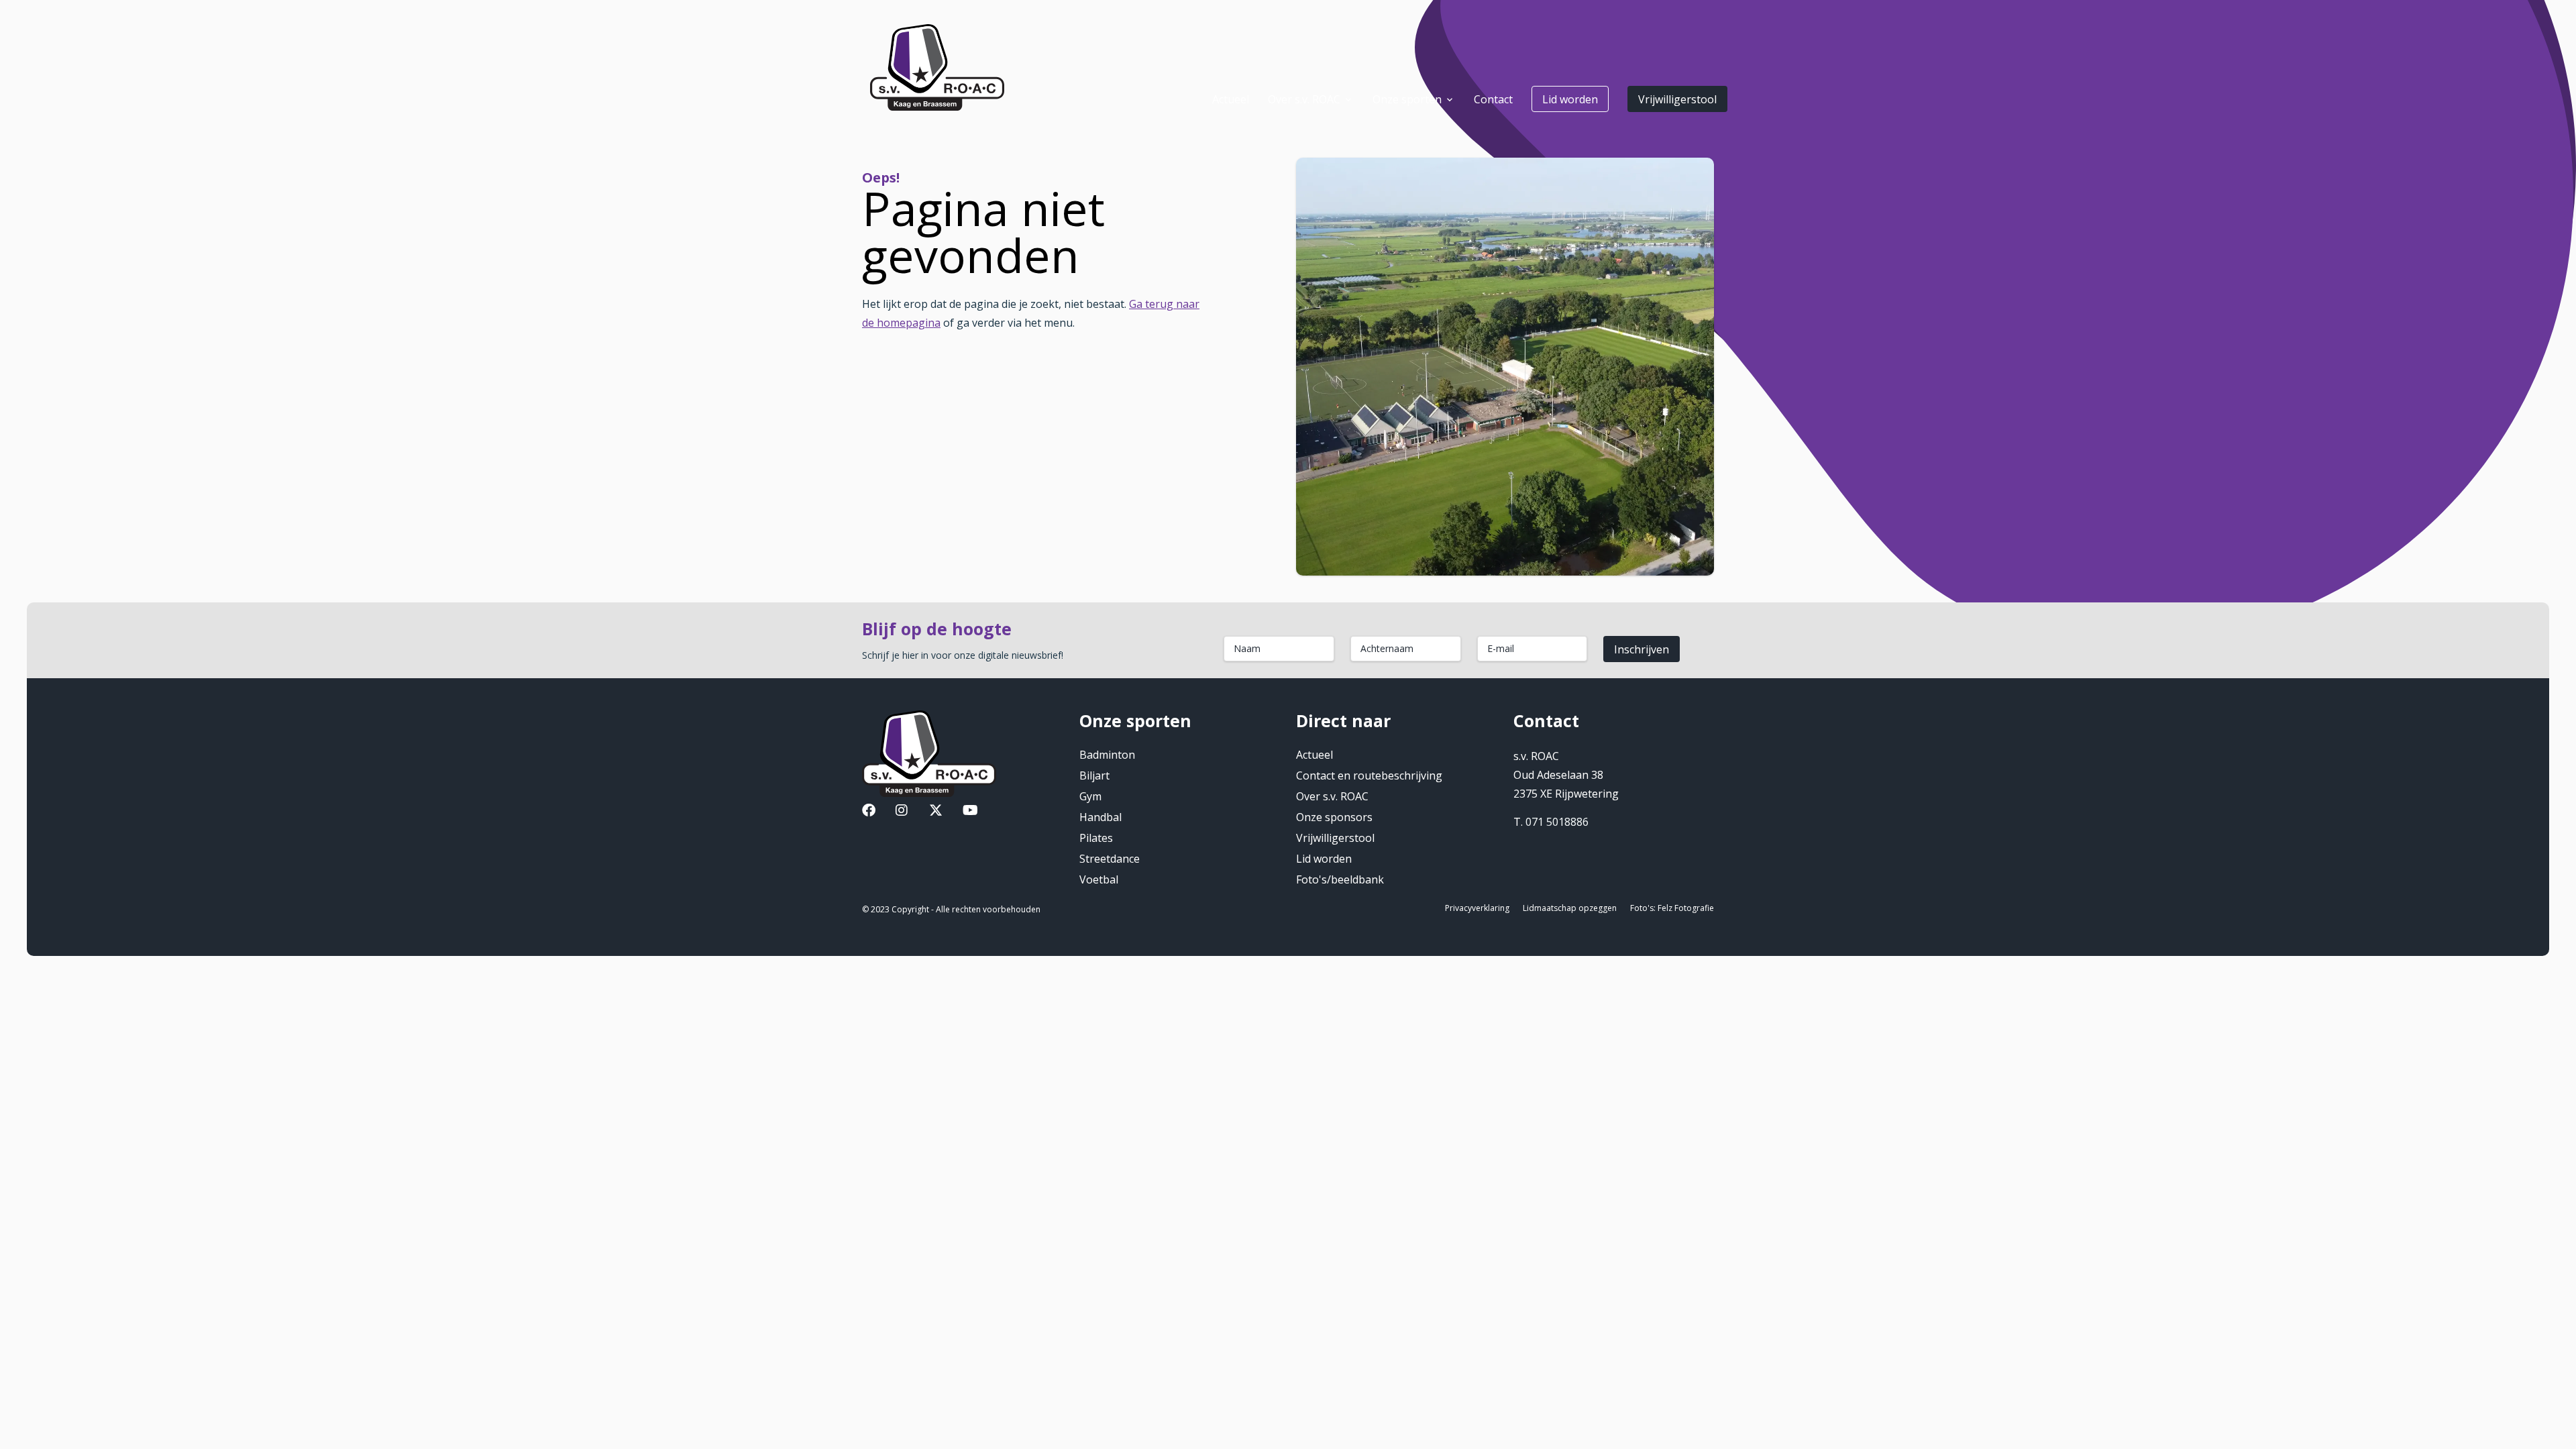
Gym (1090, 796)
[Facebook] (869, 812)
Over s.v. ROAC (1332, 796)
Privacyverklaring (1477, 908)
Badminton (1107, 755)
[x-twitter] (936, 812)
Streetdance (1110, 859)
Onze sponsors (1334, 817)
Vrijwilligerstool (1677, 99)
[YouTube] (970, 812)
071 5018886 (1557, 822)
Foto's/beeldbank (1340, 879)
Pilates (1096, 838)
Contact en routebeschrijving (1369, 775)
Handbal (1101, 817)
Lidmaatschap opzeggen (1570, 908)
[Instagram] (902, 812)
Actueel (1314, 755)
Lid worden (1570, 99)
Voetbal (1099, 879)
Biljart (1094, 775)
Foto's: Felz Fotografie (1672, 908)
